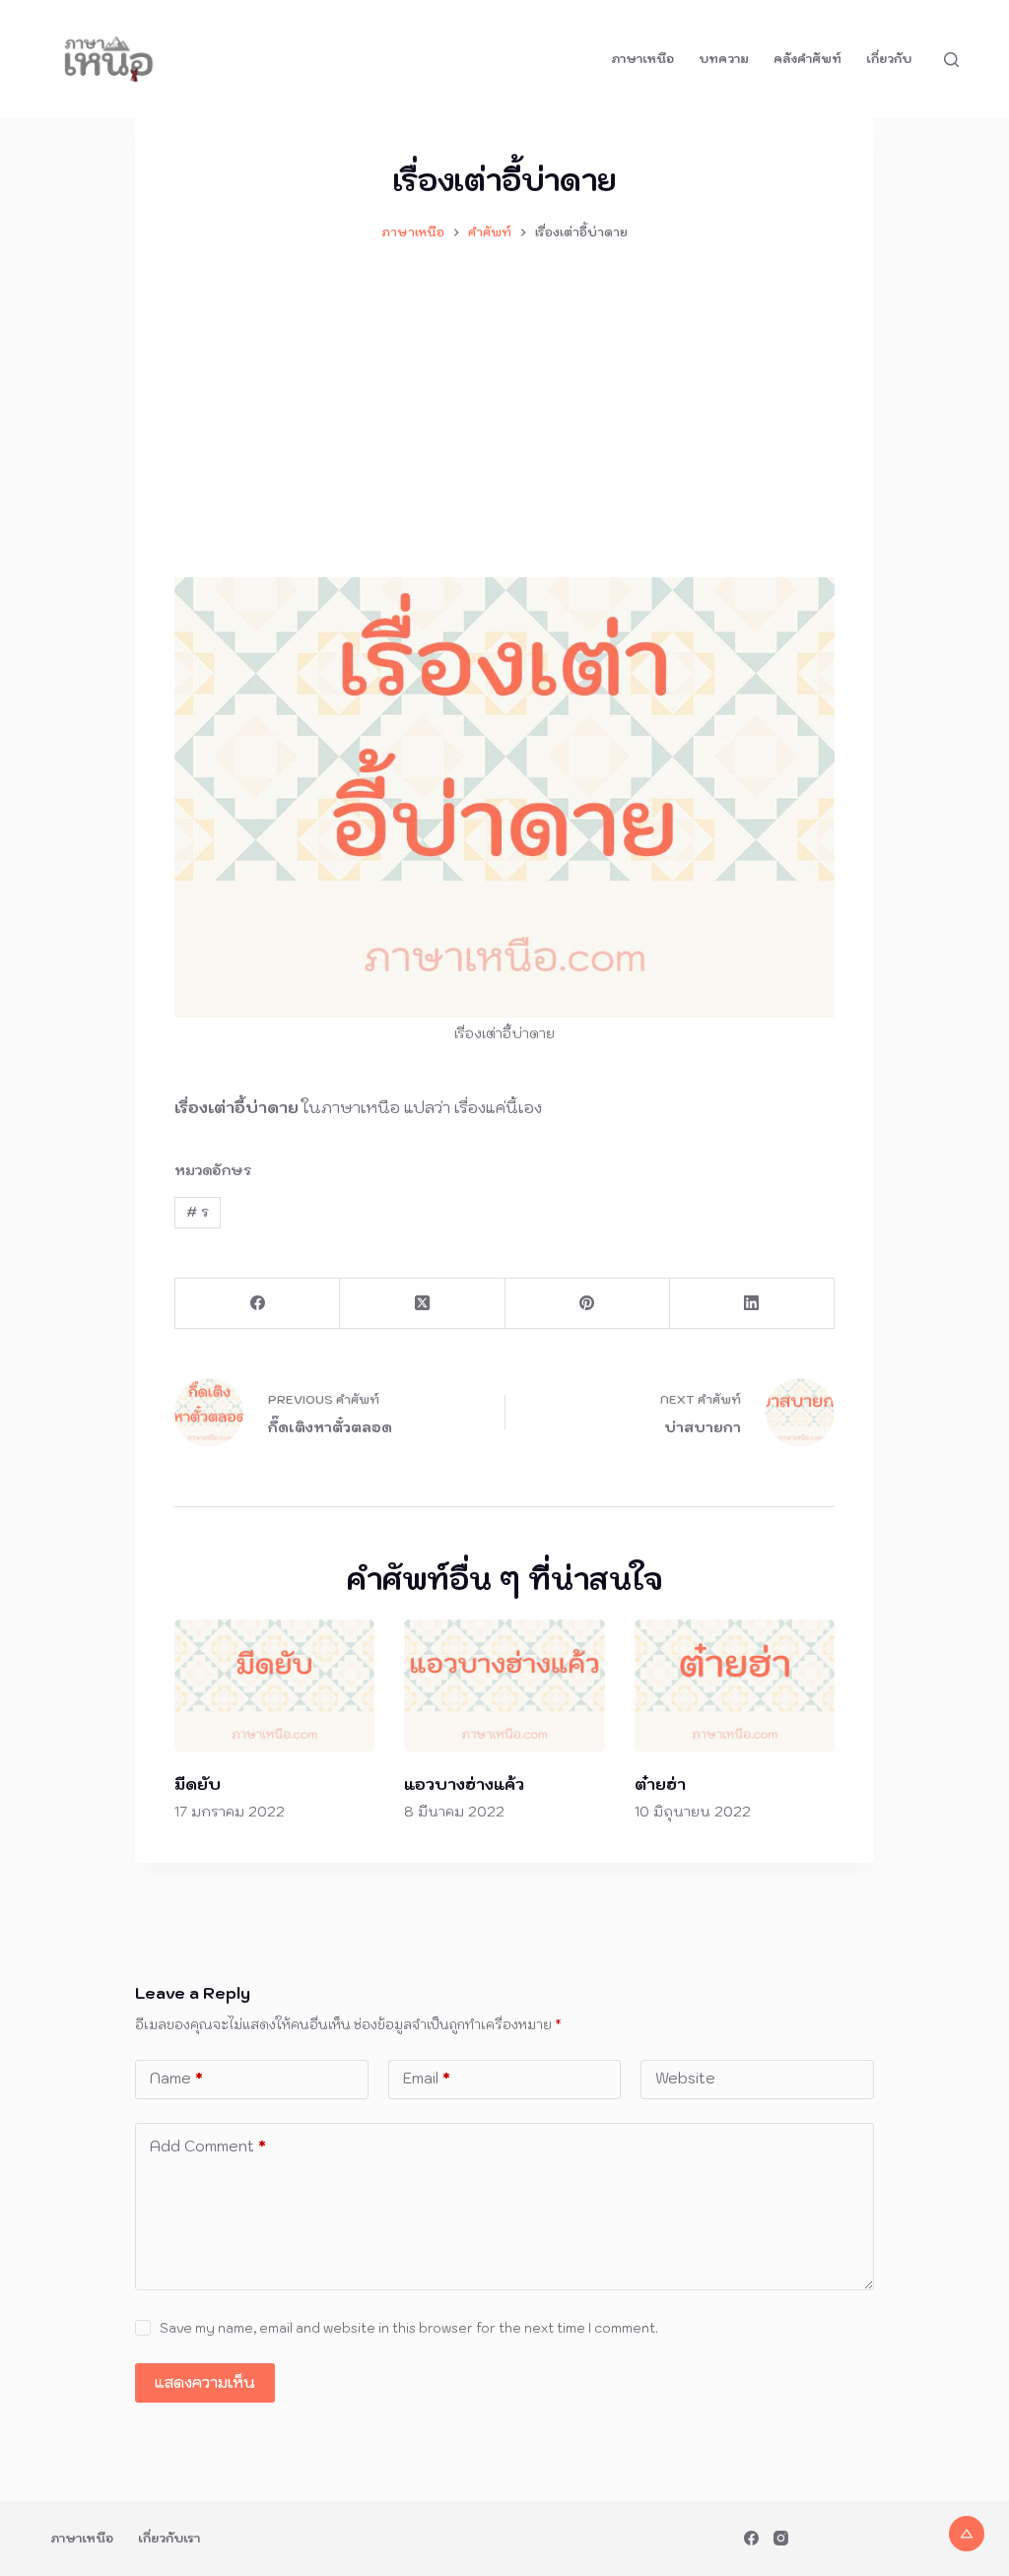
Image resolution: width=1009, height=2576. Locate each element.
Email (427, 2078)
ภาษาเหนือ (642, 59)
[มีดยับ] (274, 1686)
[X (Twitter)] (422, 1304)
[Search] (951, 60)
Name (176, 2078)
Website (685, 2078)
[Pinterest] (588, 1304)
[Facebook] (258, 1304)
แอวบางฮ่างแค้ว (464, 1784)
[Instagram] (781, 2538)
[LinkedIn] (752, 1304)
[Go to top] (967, 2534)
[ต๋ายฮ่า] (735, 1686)
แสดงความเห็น (205, 2382)
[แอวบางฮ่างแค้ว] (504, 1686)
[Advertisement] (504, 400)
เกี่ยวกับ (889, 59)
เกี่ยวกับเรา (169, 2538)
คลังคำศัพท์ (807, 59)
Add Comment (208, 2146)
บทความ (724, 59)
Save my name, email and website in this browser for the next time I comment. (409, 2328)
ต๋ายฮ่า (660, 1784)
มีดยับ (198, 1784)
